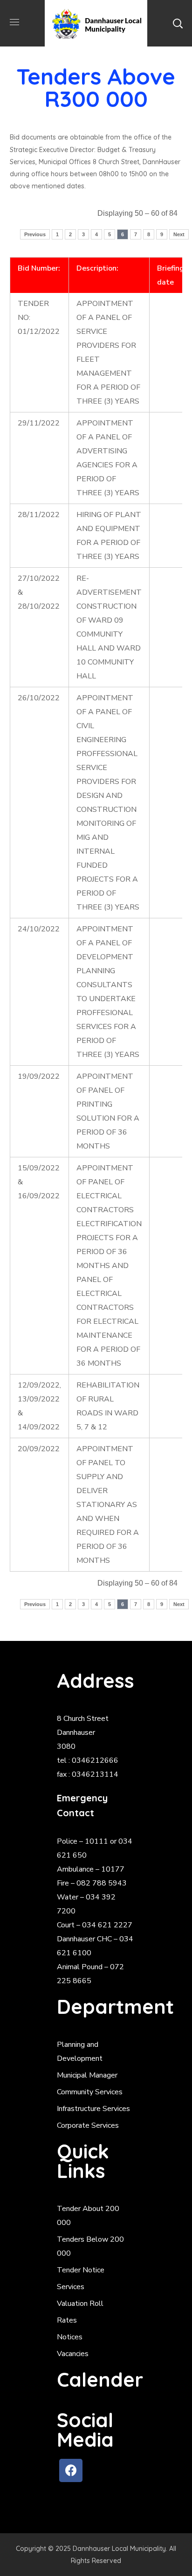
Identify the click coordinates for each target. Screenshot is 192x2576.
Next (179, 234)
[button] (178, 23)
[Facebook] (71, 2470)
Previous (35, 234)
